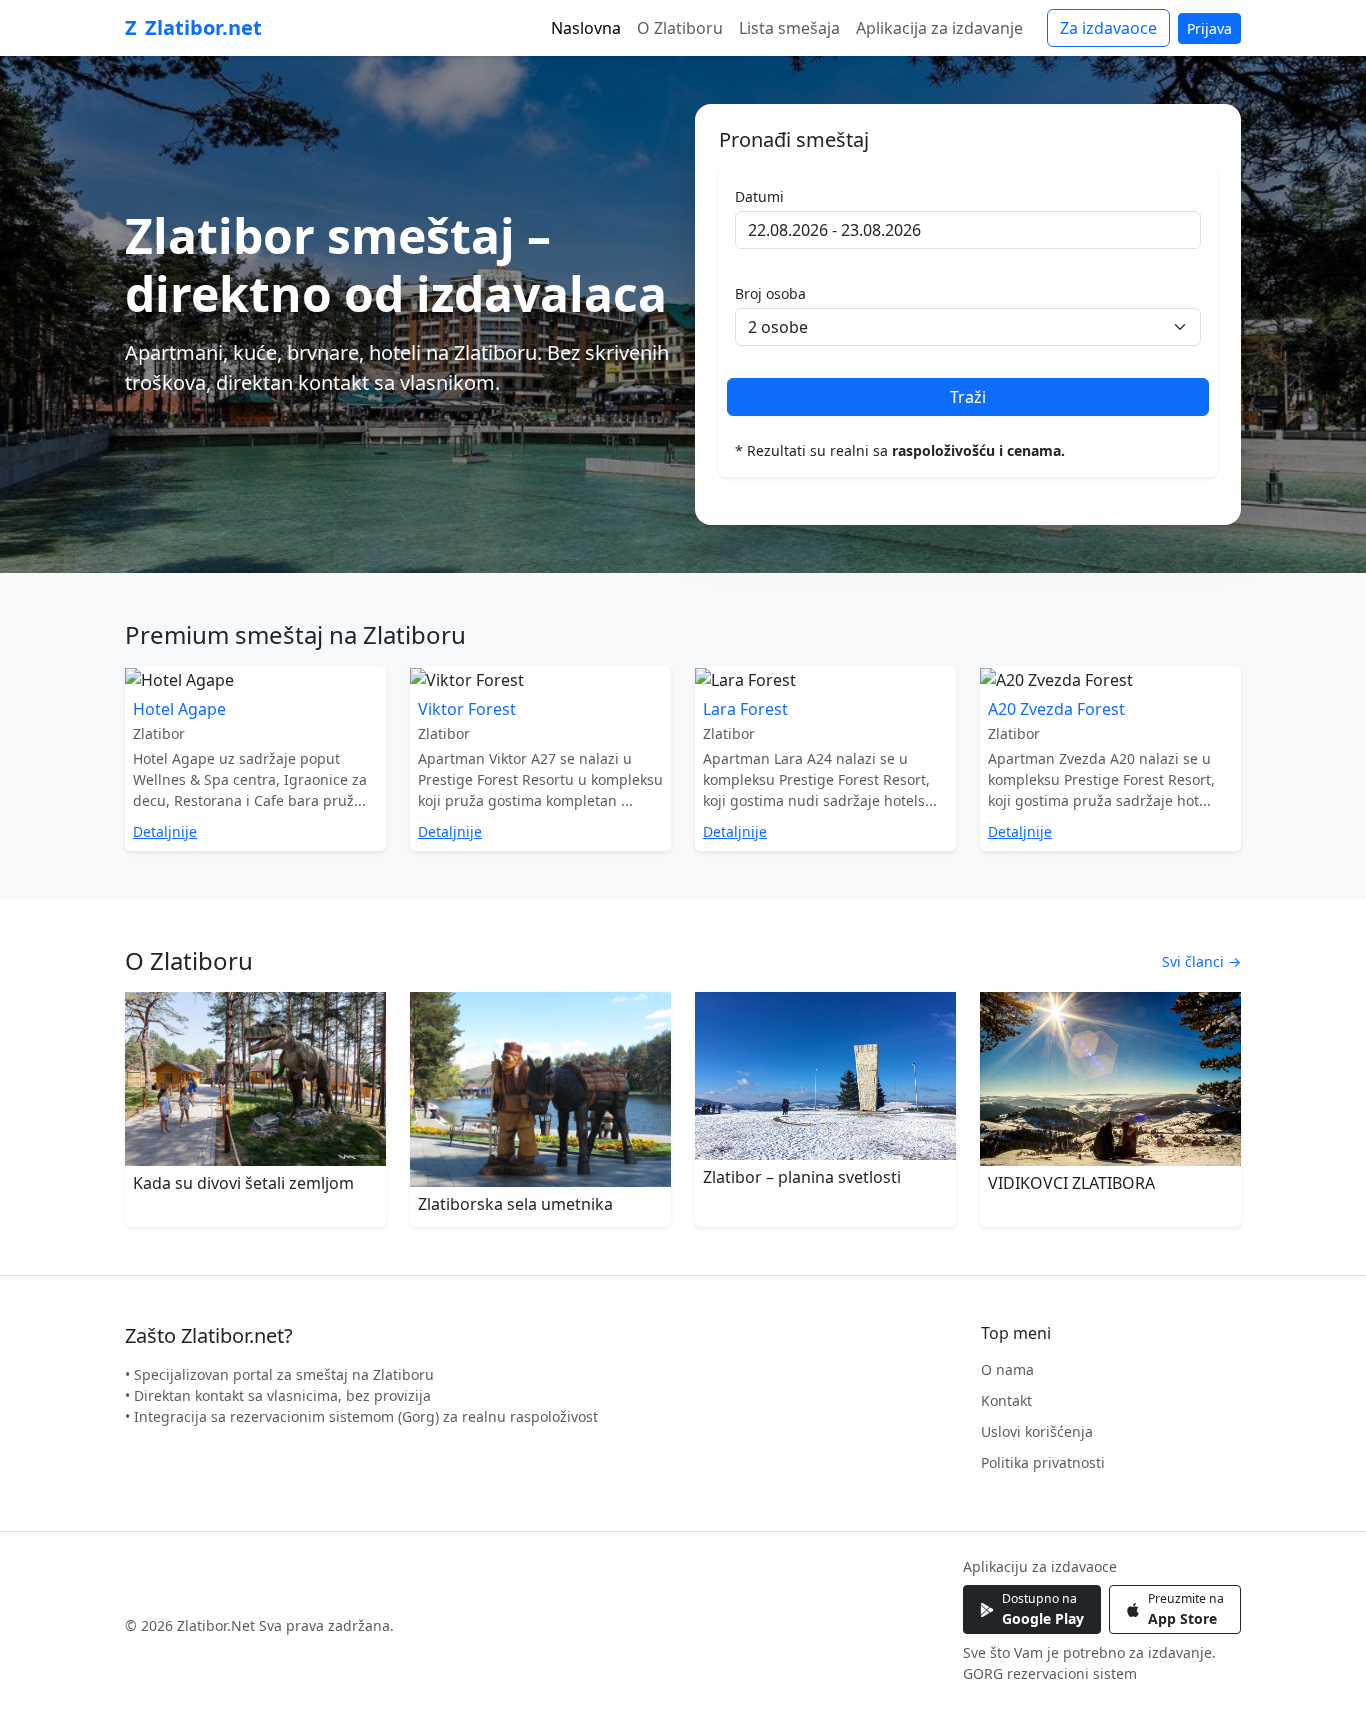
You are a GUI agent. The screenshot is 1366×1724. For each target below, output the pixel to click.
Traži (968, 397)
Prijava (1209, 28)
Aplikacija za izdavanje (939, 28)
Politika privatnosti (1043, 1462)
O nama (1007, 1369)
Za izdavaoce (1108, 28)
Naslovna (586, 28)
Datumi (759, 196)
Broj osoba (770, 293)
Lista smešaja (789, 28)
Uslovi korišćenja (1037, 1431)
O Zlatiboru (680, 28)
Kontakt (1006, 1400)
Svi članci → (1201, 961)
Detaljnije (165, 831)
